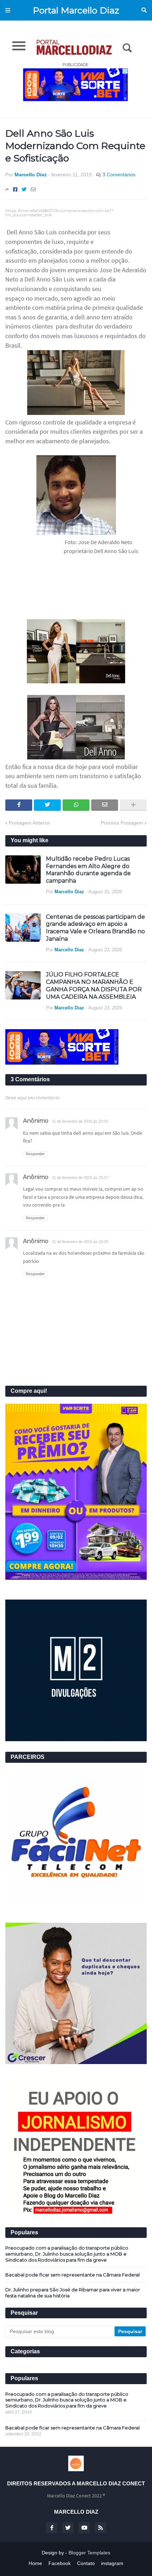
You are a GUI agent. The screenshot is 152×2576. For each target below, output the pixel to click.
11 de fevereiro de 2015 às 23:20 (80, 1242)
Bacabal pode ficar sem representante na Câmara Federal (72, 2275)
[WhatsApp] (76, 805)
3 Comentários (119, 175)
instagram (112, 2563)
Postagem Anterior (30, 823)
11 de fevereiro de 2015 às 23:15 (80, 1121)
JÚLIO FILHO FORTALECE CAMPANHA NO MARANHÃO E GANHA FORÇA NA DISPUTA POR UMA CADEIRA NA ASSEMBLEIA (94, 985)
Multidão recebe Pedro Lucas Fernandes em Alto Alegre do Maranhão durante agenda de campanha (88, 870)
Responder (35, 1154)
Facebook (60, 2563)
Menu (8, 10)
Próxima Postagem (122, 823)
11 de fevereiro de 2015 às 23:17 (80, 1178)
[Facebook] (15, 189)
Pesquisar (144, 10)
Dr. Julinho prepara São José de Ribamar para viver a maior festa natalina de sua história (73, 2293)
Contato (86, 2563)
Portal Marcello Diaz (76, 10)
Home (35, 2563)
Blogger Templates (89, 2553)
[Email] (33, 189)
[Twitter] (24, 189)
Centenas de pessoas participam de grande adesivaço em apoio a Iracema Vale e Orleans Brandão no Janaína (95, 928)
